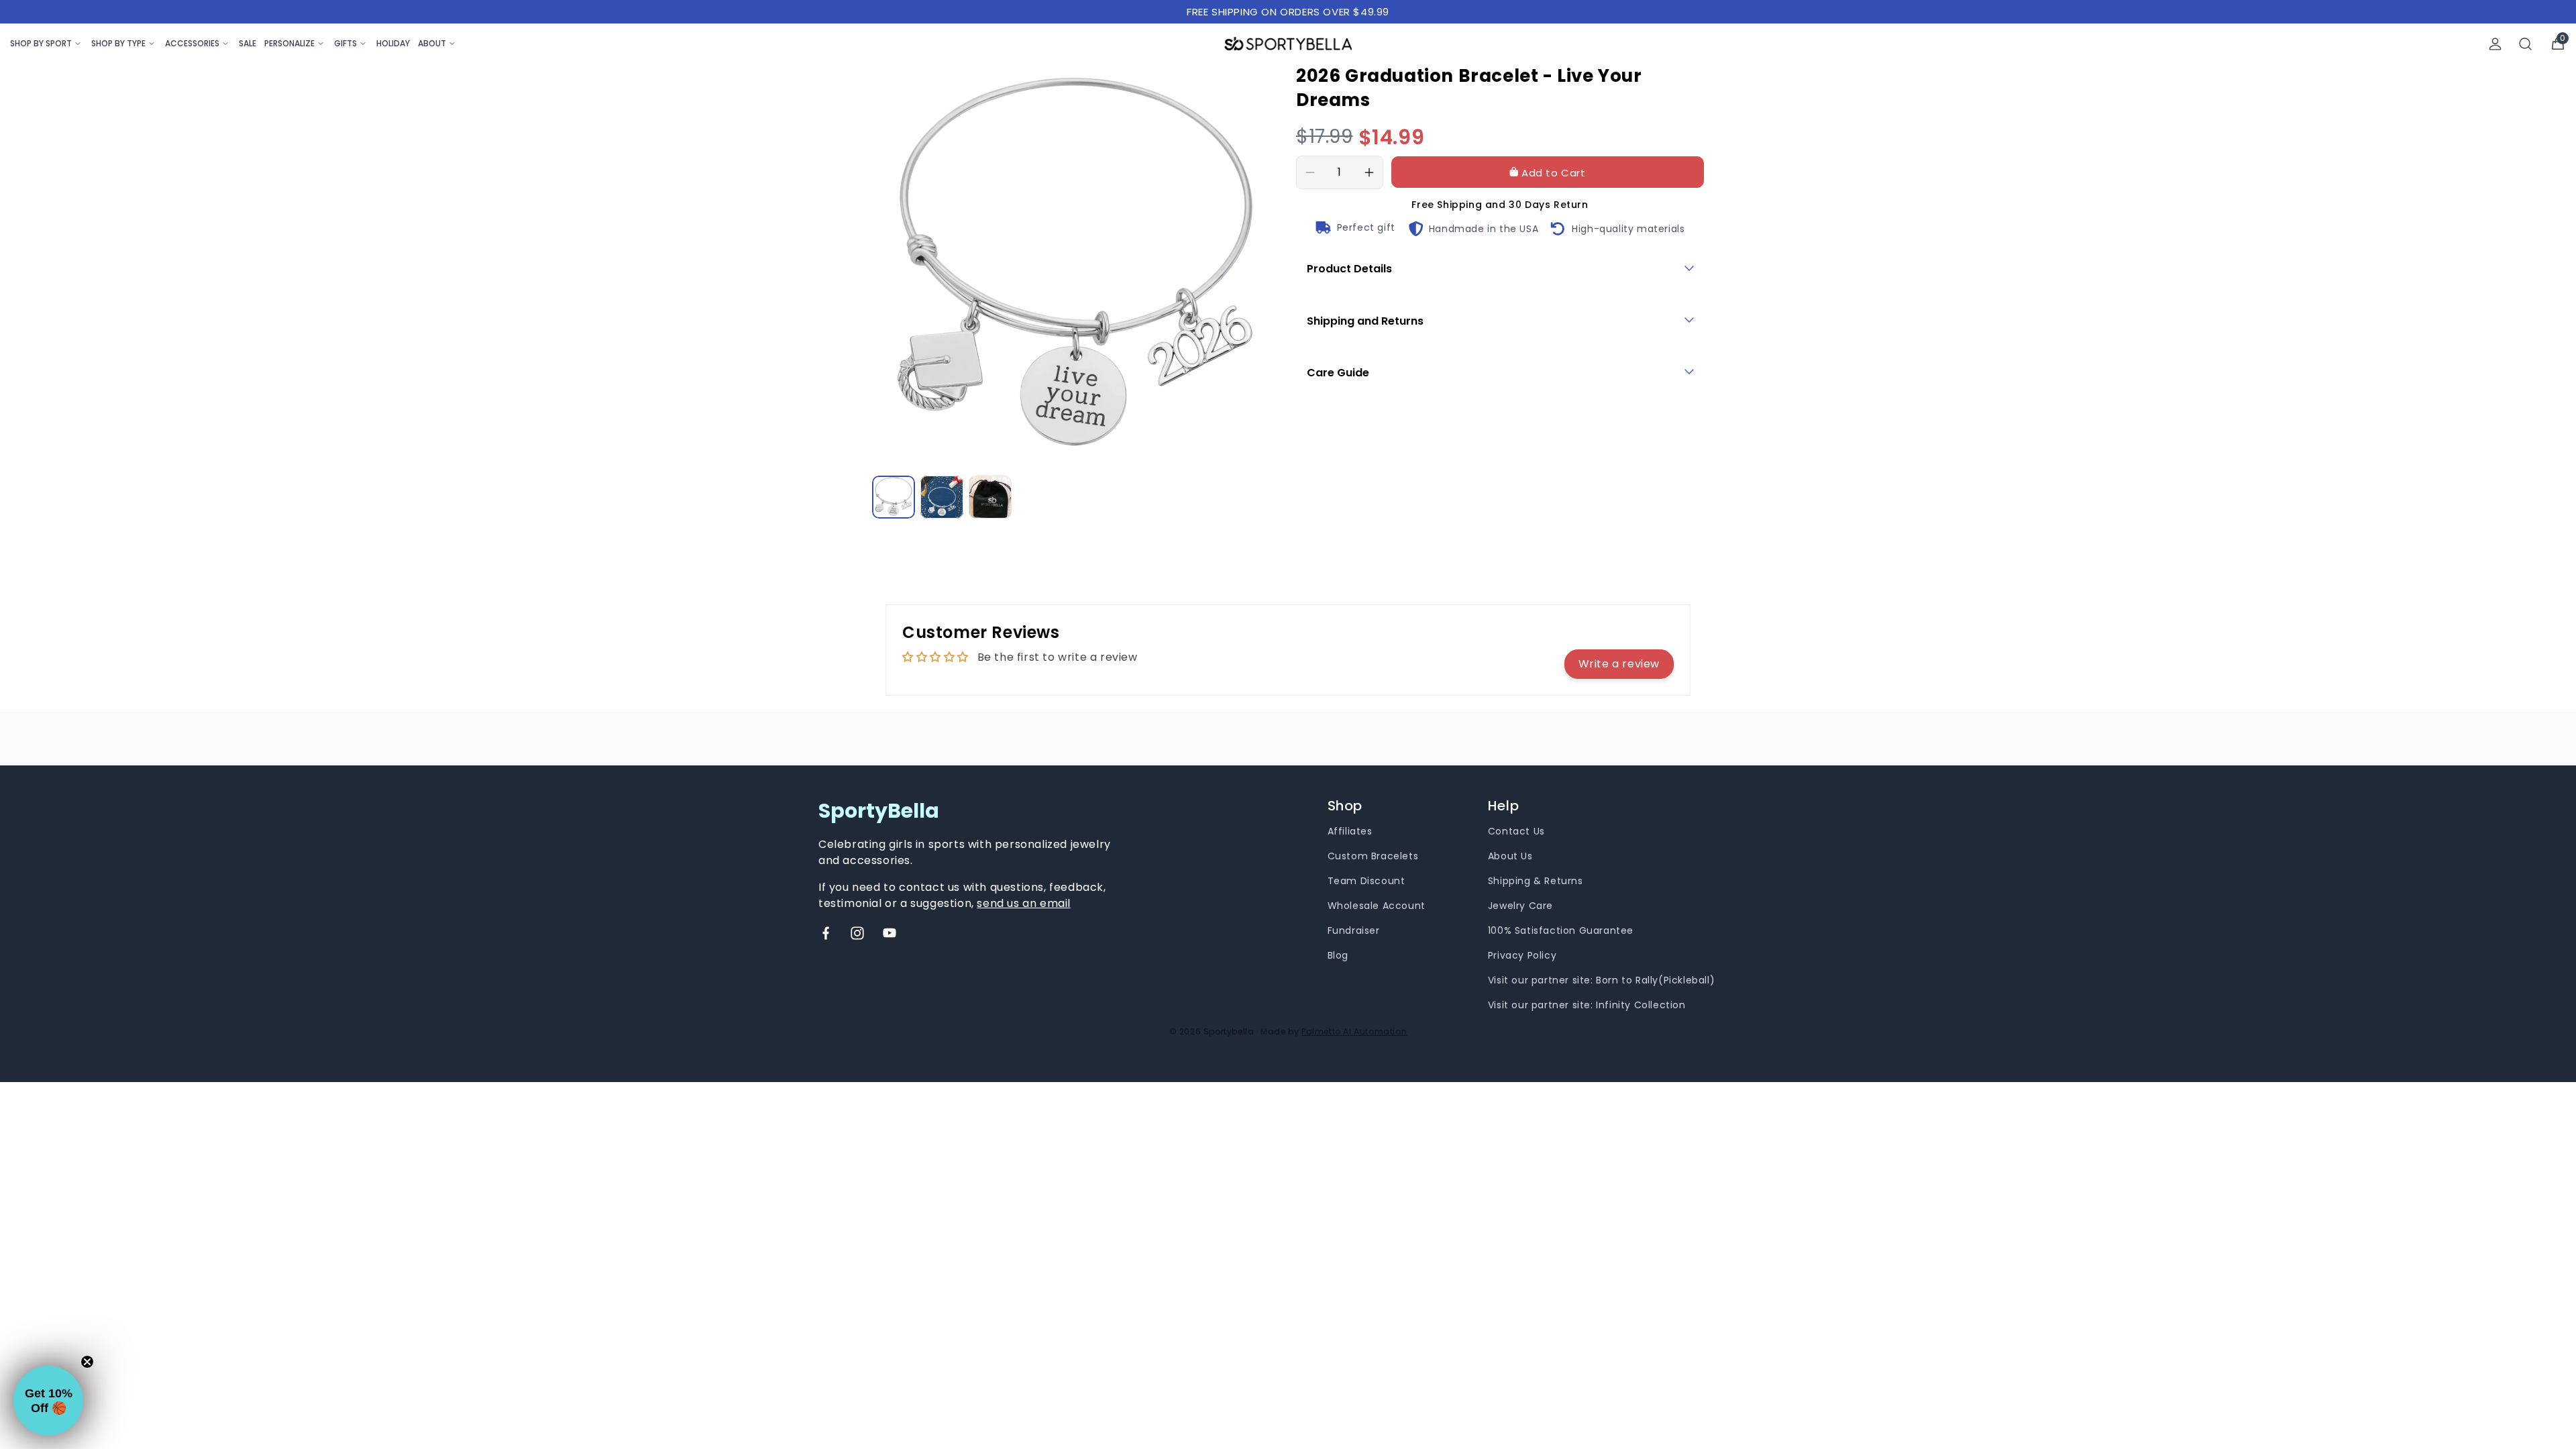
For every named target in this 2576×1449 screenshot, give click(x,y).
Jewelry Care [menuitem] (1520, 906)
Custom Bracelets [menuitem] (1373, 856)
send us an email (1024, 903)
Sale (248, 43)
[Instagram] (857, 933)
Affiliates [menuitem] (1350, 831)
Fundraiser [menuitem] (1354, 930)
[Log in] (2495, 44)
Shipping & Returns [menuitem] (1536, 881)
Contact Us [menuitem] (1516, 831)
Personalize (289, 43)
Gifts (345, 43)
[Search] (2526, 44)
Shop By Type (118, 43)
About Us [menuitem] (1510, 856)
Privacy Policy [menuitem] (1522, 955)
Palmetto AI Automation (1354, 1031)
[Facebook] (826, 933)
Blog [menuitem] (1338, 955)
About (432, 43)
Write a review (1619, 664)
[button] (48, 1401)
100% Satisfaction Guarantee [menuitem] (1561, 930)
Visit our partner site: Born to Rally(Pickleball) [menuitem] (1601, 980)
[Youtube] (890, 933)
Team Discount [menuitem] (1366, 881)
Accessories (192, 43)
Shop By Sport (41, 43)
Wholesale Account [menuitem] (1377, 906)
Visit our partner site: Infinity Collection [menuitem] (1587, 1005)
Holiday (393, 43)
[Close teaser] (87, 1362)
